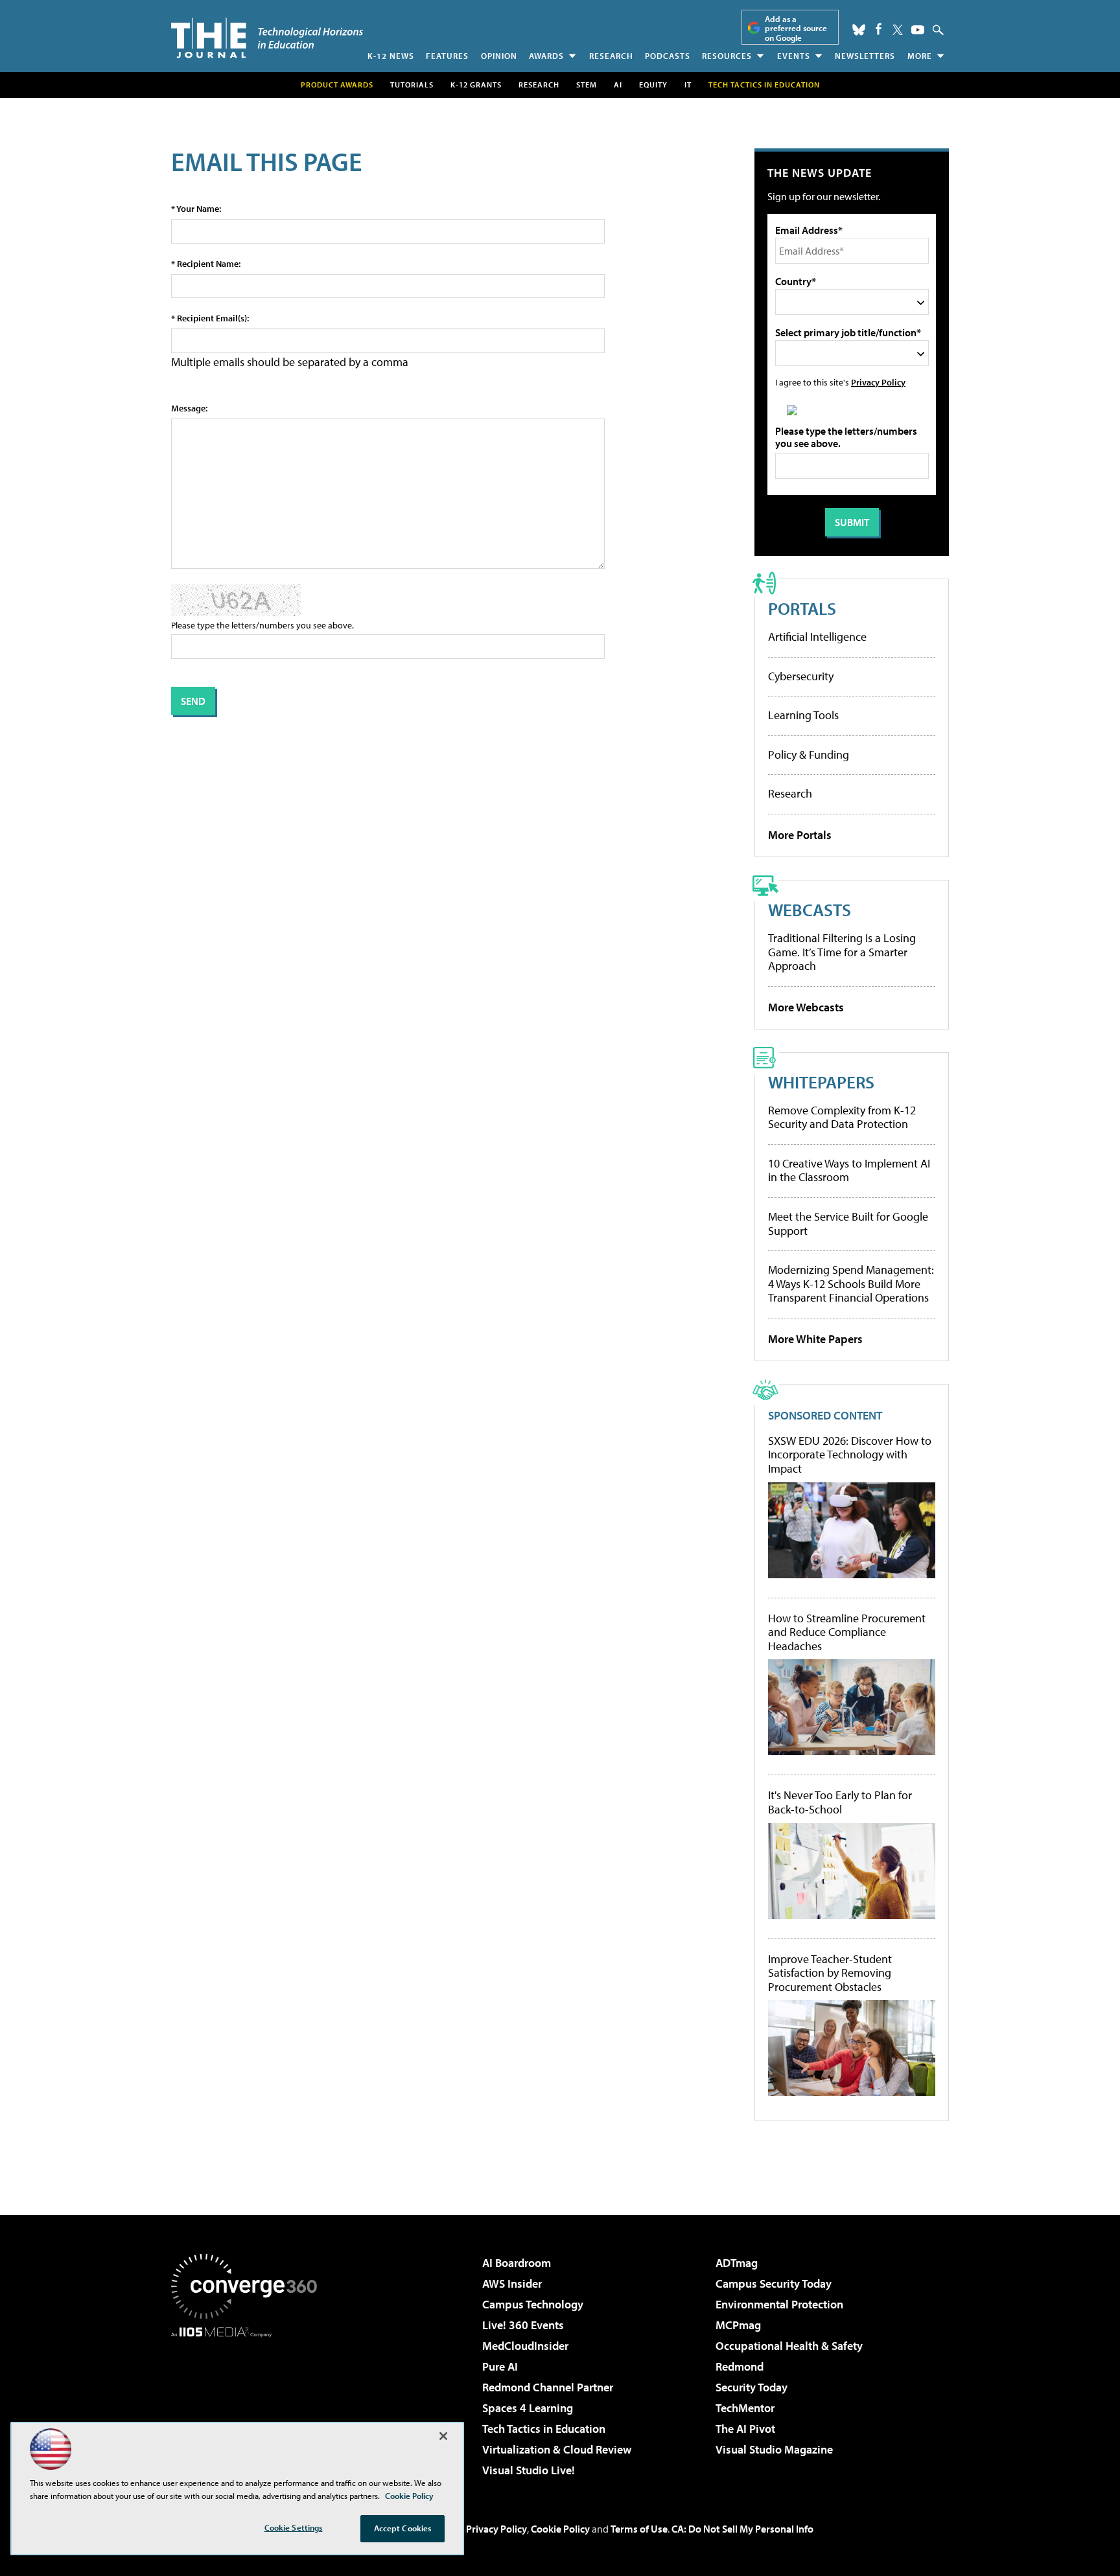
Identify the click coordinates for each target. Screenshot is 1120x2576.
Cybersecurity (801, 676)
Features (447, 56)
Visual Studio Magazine (774, 2449)
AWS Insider (512, 2283)
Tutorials (412, 85)
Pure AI (500, 2366)
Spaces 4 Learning (528, 2408)
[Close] (443, 2436)
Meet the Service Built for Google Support (848, 1224)
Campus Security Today (774, 2283)
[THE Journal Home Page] (267, 38)
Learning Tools (803, 715)
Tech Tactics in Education (544, 2429)
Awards (546, 56)
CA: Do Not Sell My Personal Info (742, 2529)
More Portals (800, 835)
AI (618, 85)
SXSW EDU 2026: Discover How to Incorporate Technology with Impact (850, 1455)
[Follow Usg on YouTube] (918, 30)
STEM (587, 85)
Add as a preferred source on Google (796, 28)
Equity (653, 85)
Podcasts (668, 56)
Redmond (740, 2366)
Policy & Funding (809, 754)
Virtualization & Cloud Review (557, 2449)
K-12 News (391, 56)
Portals (802, 608)
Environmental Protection (779, 2304)
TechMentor (745, 2408)
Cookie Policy (560, 2529)
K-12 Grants (476, 85)
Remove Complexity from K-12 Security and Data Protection (842, 1117)
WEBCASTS (810, 909)
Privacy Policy (878, 382)
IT (688, 85)
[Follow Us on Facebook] (879, 29)
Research (611, 56)
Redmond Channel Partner (548, 2387)
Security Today (752, 2387)
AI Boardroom (517, 2263)
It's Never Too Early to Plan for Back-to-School (840, 1802)
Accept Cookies (403, 2528)
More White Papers (815, 1339)
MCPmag (738, 2325)
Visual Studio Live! (529, 2470)
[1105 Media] (249, 2404)
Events (794, 56)
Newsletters (865, 56)
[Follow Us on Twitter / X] (898, 30)
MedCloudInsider (525, 2346)
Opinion (499, 56)
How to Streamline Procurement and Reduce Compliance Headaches (847, 1632)
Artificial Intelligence (817, 637)
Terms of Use (639, 2529)
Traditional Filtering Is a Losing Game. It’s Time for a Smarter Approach (842, 952)
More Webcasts (806, 1007)
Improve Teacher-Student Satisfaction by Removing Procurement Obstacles (830, 1973)
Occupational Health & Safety (789, 2346)
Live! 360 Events (523, 2325)
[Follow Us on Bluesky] (859, 30)
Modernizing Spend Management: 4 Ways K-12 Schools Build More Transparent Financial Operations (851, 1283)
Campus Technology (533, 2304)
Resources (727, 56)
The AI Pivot (745, 2429)
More (920, 56)
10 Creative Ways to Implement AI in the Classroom (849, 1170)
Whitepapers (821, 1082)
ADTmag (737, 2263)
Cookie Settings (294, 2527)
